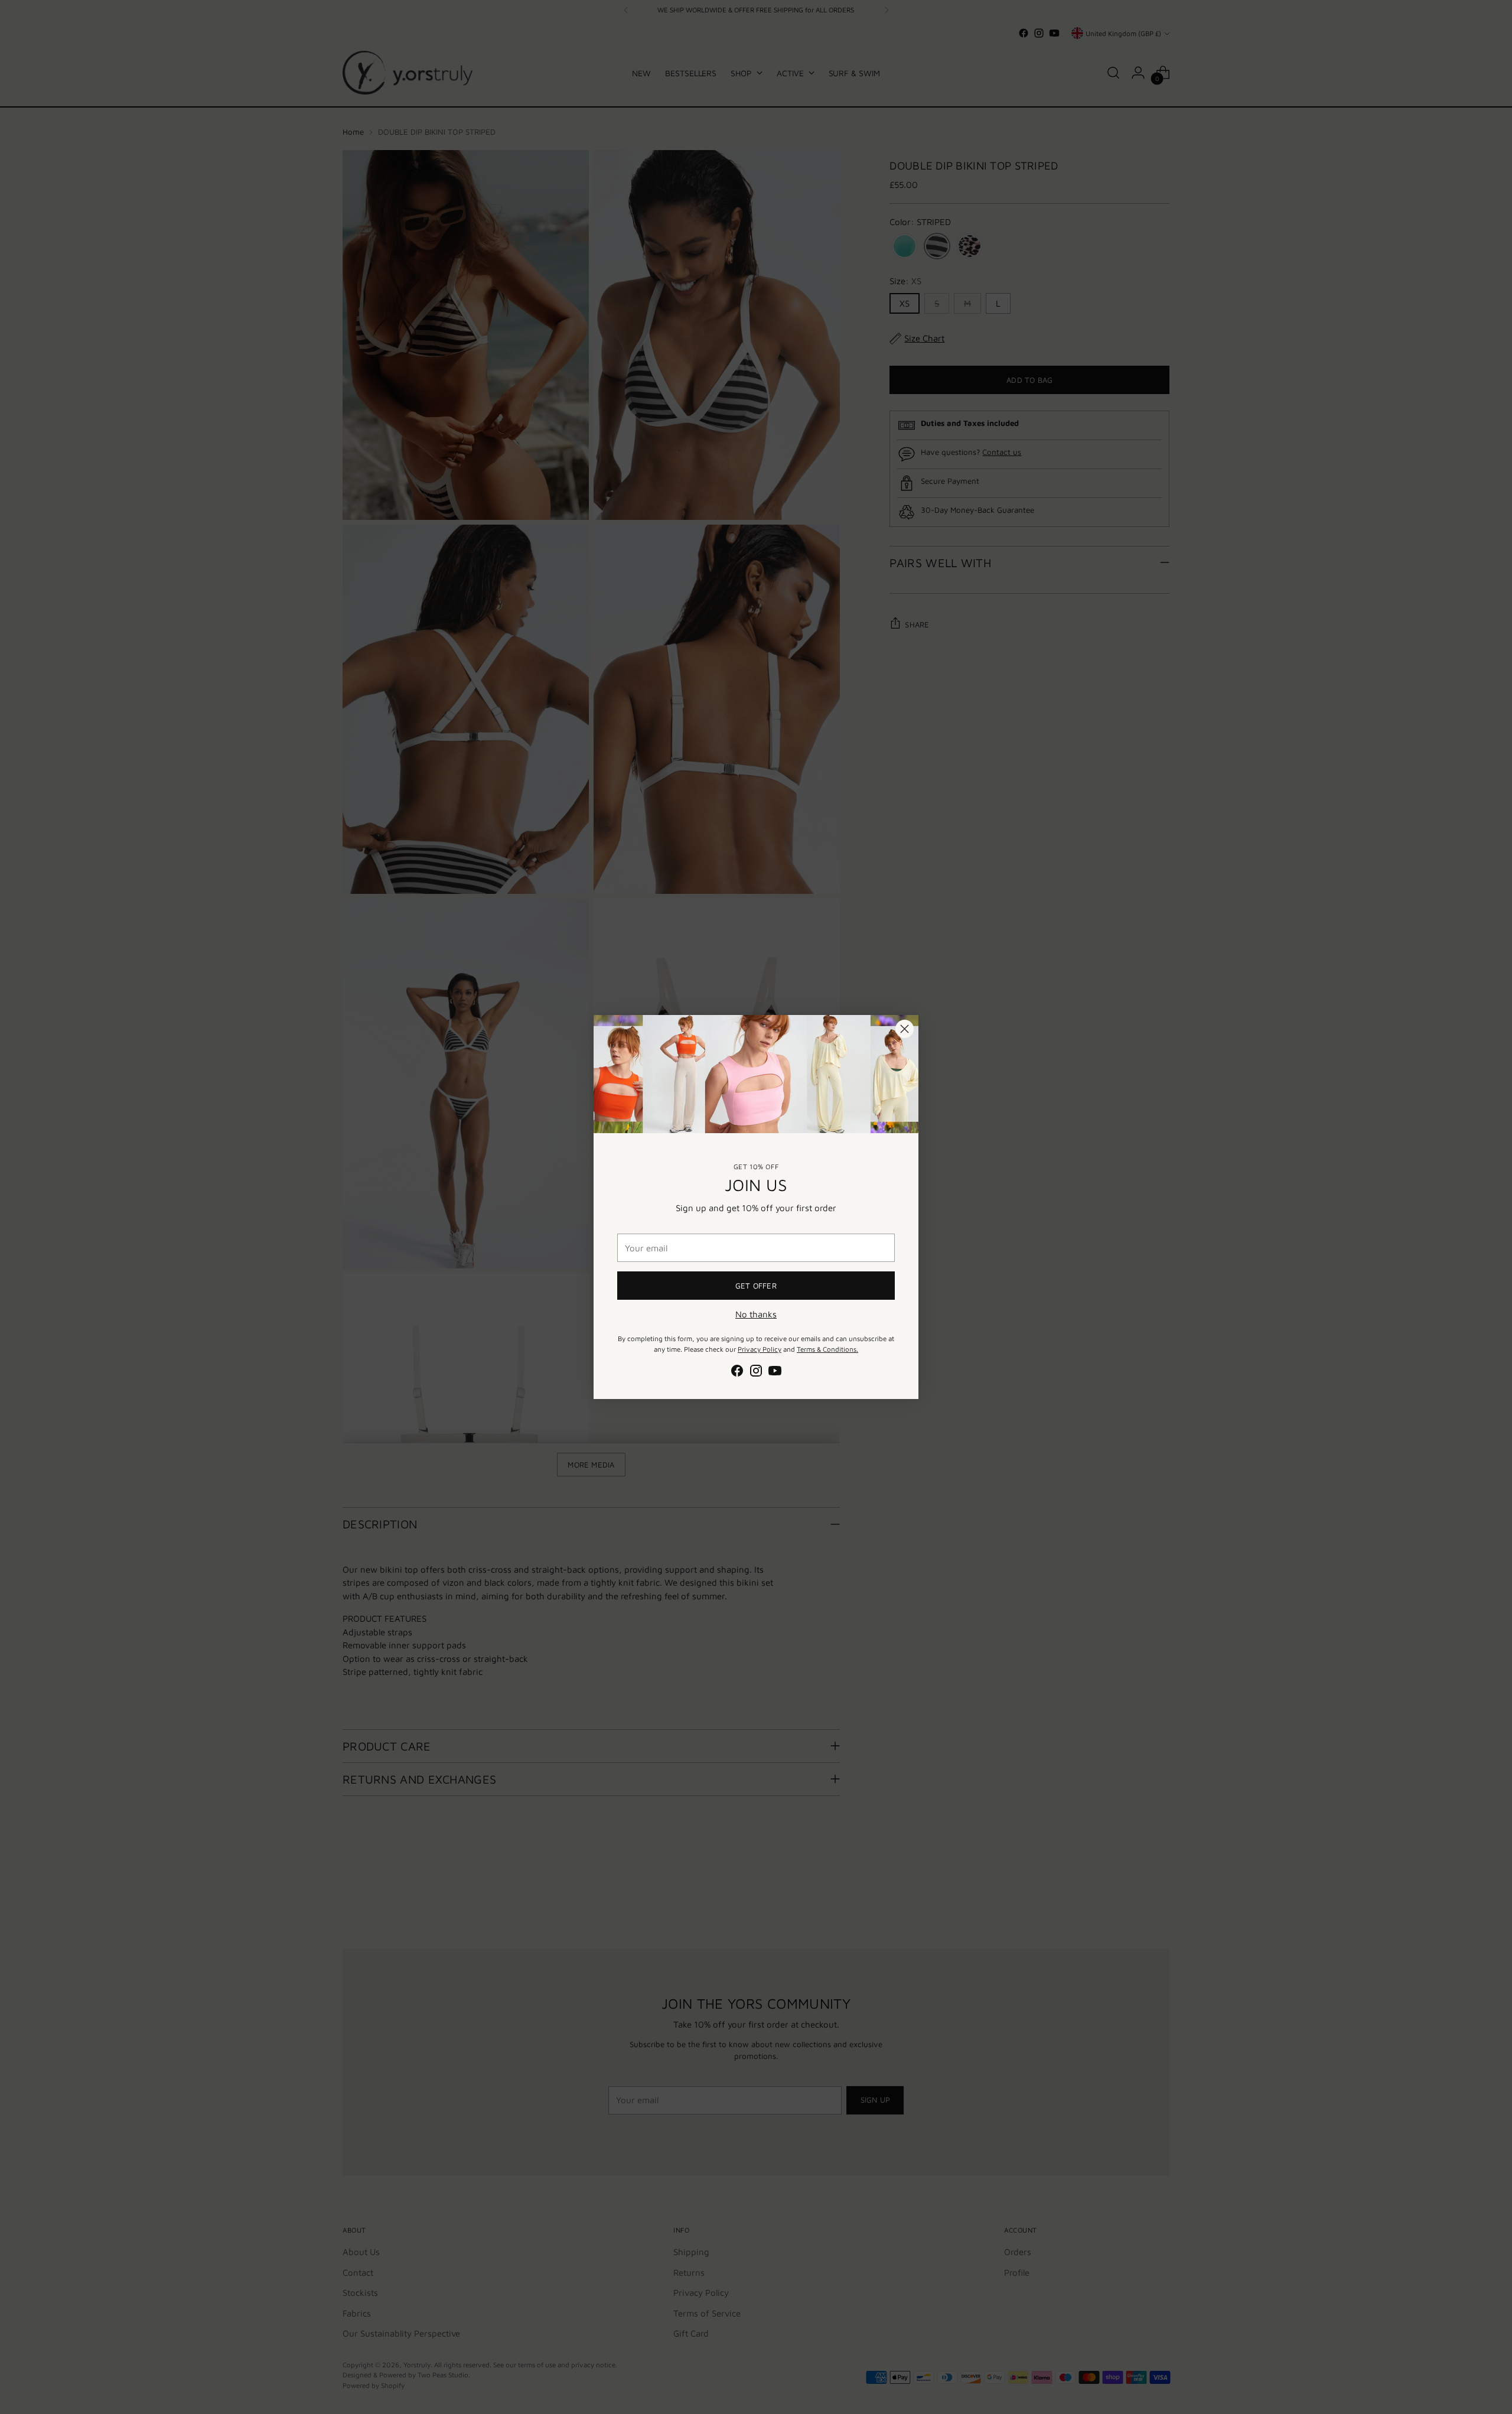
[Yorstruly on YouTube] (775, 1373)
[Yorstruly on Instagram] (756, 1373)
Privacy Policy (760, 1349)
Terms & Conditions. (827, 1349)
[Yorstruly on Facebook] (737, 1373)
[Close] (905, 1029)
